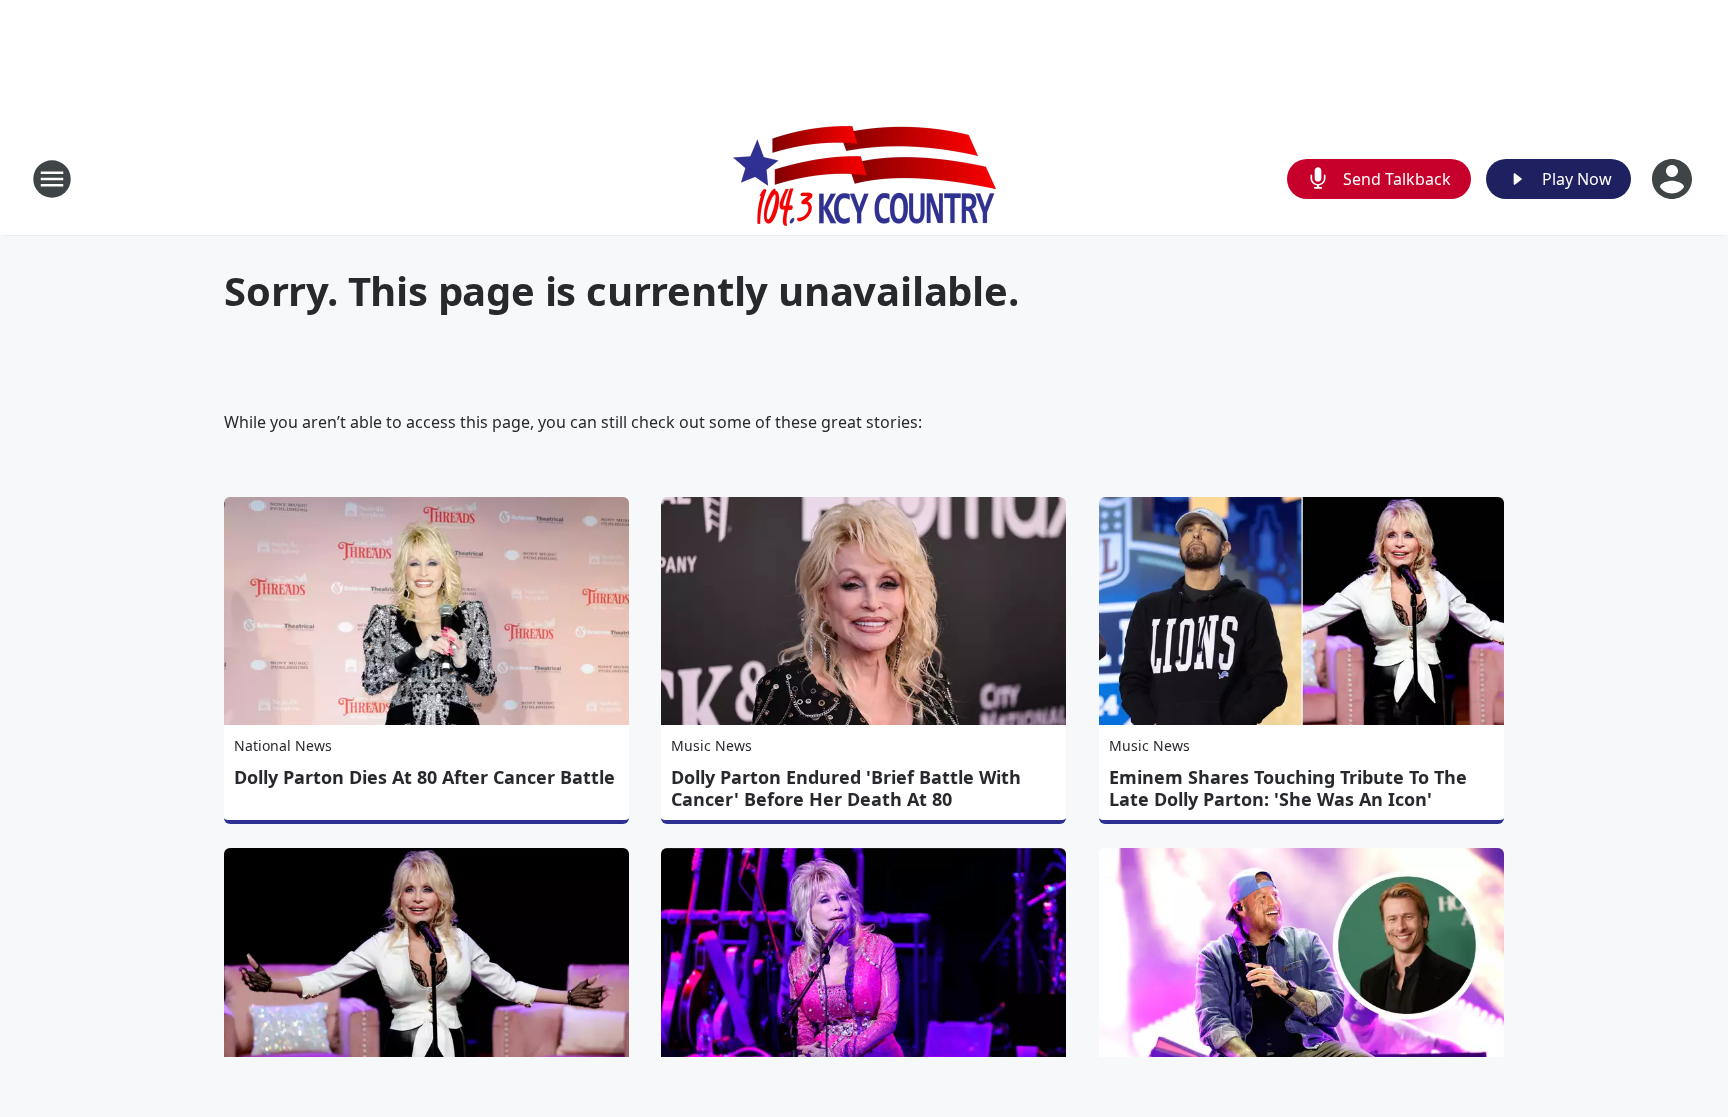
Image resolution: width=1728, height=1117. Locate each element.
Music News (711, 745)
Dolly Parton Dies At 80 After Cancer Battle (424, 777)
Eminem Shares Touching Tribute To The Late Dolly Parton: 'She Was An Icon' (1288, 788)
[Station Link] (864, 178)
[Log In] (1674, 179)
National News (283, 745)
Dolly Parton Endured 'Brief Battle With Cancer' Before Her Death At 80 (846, 788)
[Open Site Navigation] (52, 179)
